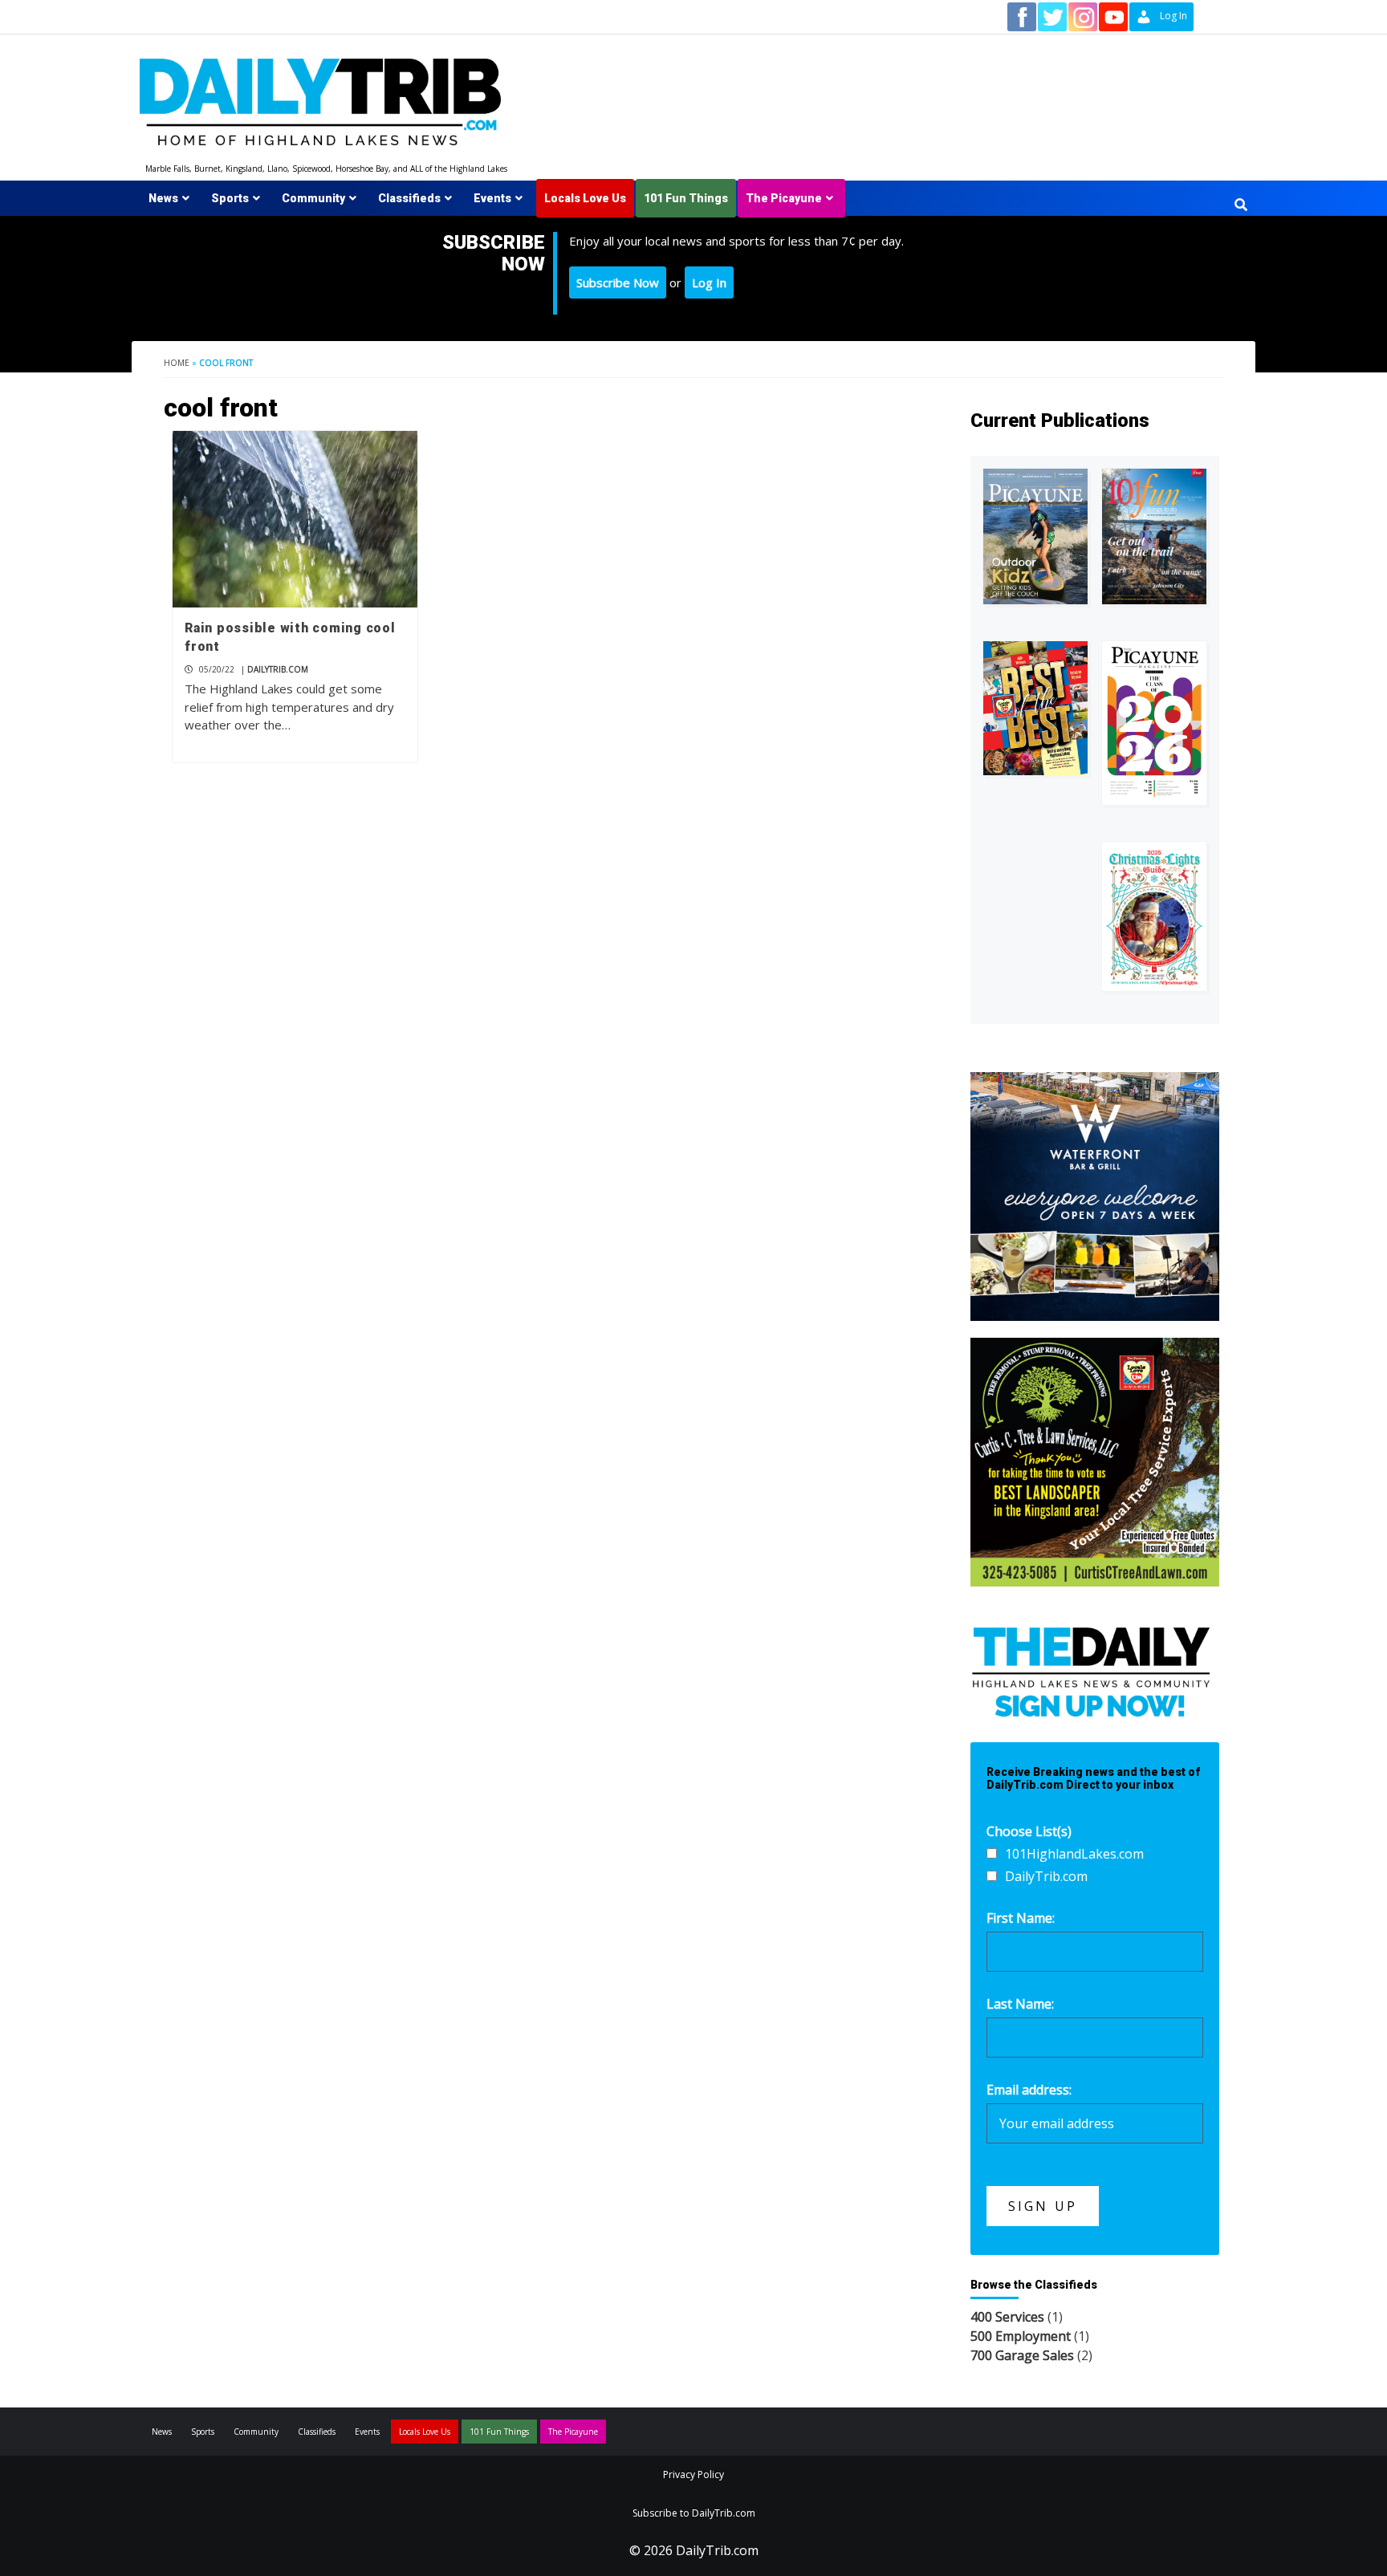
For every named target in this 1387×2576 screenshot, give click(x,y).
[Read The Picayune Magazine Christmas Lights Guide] (1154, 916)
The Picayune (784, 198)
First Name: (1021, 1918)
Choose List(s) (1029, 1831)
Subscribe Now (618, 282)
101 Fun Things (686, 198)
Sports (230, 198)
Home (177, 363)
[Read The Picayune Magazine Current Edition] (1035, 536)
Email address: (1029, 2090)
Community (313, 198)
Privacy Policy (693, 2474)
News (163, 198)
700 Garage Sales (1022, 2355)
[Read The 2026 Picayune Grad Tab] (1154, 723)
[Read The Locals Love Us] (1035, 708)
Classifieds (409, 198)
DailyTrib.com (278, 669)
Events (492, 198)
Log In (709, 282)
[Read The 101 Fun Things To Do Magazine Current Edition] (1154, 536)
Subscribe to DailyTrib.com (694, 2513)
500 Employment (1021, 2336)
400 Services (1007, 2317)
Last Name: (1020, 2004)
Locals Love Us (585, 198)
